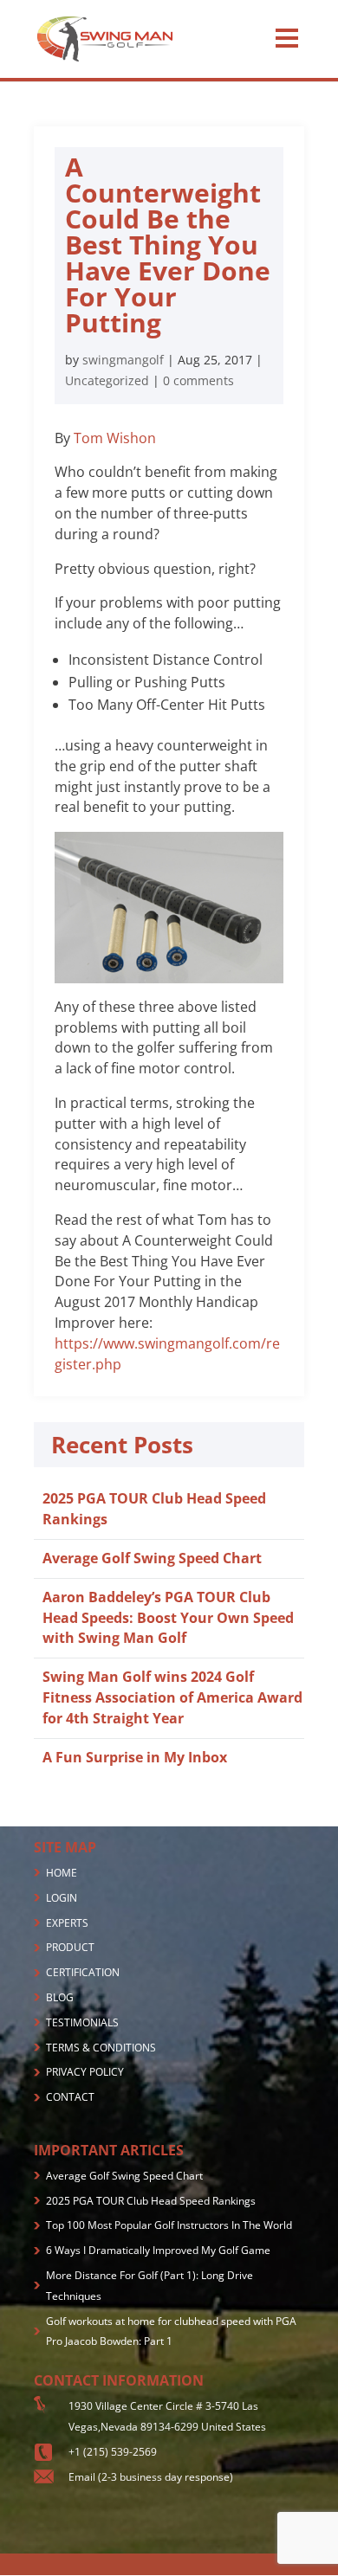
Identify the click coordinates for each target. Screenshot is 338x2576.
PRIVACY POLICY (85, 2072)
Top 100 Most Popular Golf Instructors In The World (169, 2225)
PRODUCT (70, 1947)
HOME (62, 1873)
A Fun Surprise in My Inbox (135, 1757)
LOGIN (62, 1898)
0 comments (198, 380)
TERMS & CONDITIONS (101, 2048)
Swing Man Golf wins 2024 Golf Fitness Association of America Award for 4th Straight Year (172, 1697)
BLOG (60, 1997)
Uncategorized (107, 380)
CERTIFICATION (83, 1972)
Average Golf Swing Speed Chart (152, 1558)
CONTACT (70, 2097)
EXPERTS (67, 1923)
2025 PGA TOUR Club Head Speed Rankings (151, 2201)
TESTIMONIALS (82, 2022)
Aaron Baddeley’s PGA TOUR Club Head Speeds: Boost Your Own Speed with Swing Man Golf (168, 1618)
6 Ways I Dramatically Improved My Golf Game (158, 2250)
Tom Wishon (115, 438)
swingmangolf (123, 360)
